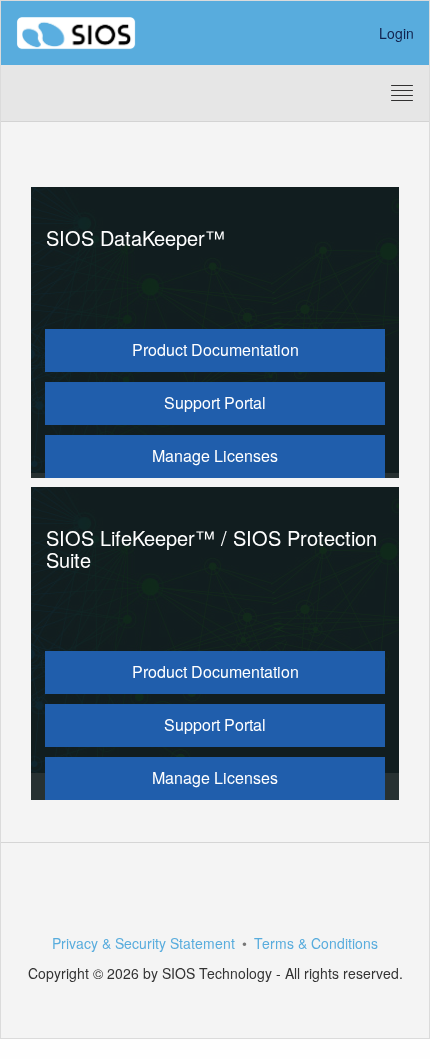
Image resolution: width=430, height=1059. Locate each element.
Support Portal (215, 402)
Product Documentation (215, 349)
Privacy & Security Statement (143, 943)
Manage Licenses (215, 455)
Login (396, 33)
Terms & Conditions (316, 943)
